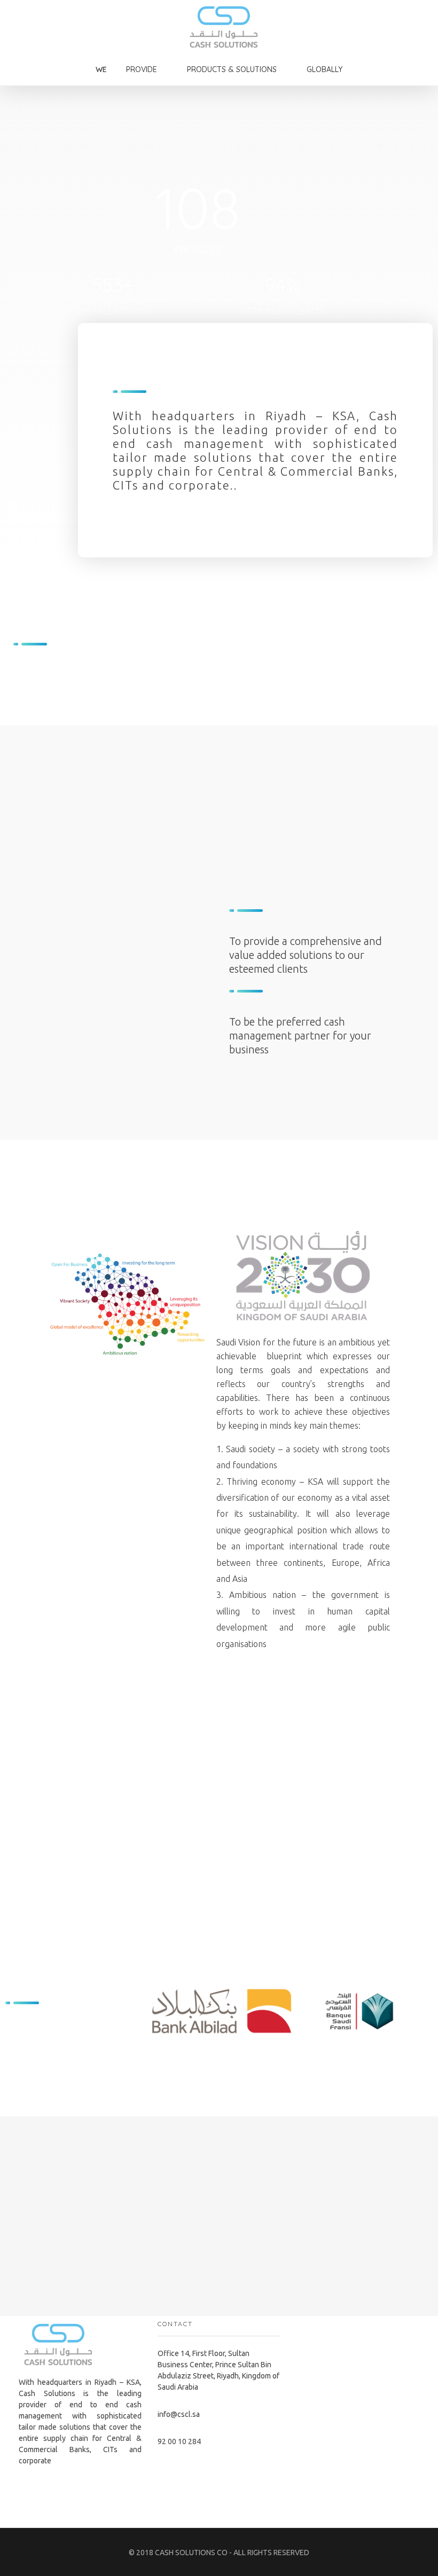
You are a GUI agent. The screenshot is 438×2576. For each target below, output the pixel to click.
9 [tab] (303, 2049)
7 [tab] (281, 2049)
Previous (167, 2014)
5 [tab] (260, 2049)
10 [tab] (314, 2049)
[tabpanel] (222, 2011)
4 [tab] (249, 2049)
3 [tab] (239, 2049)
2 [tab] (228, 2049)
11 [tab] (324, 2049)
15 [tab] (367, 2049)
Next (417, 2014)
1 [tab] (217, 2049)
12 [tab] (335, 2049)
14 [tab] (356, 2049)
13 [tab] (346, 2049)
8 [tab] (292, 2049)
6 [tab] (271, 2049)
